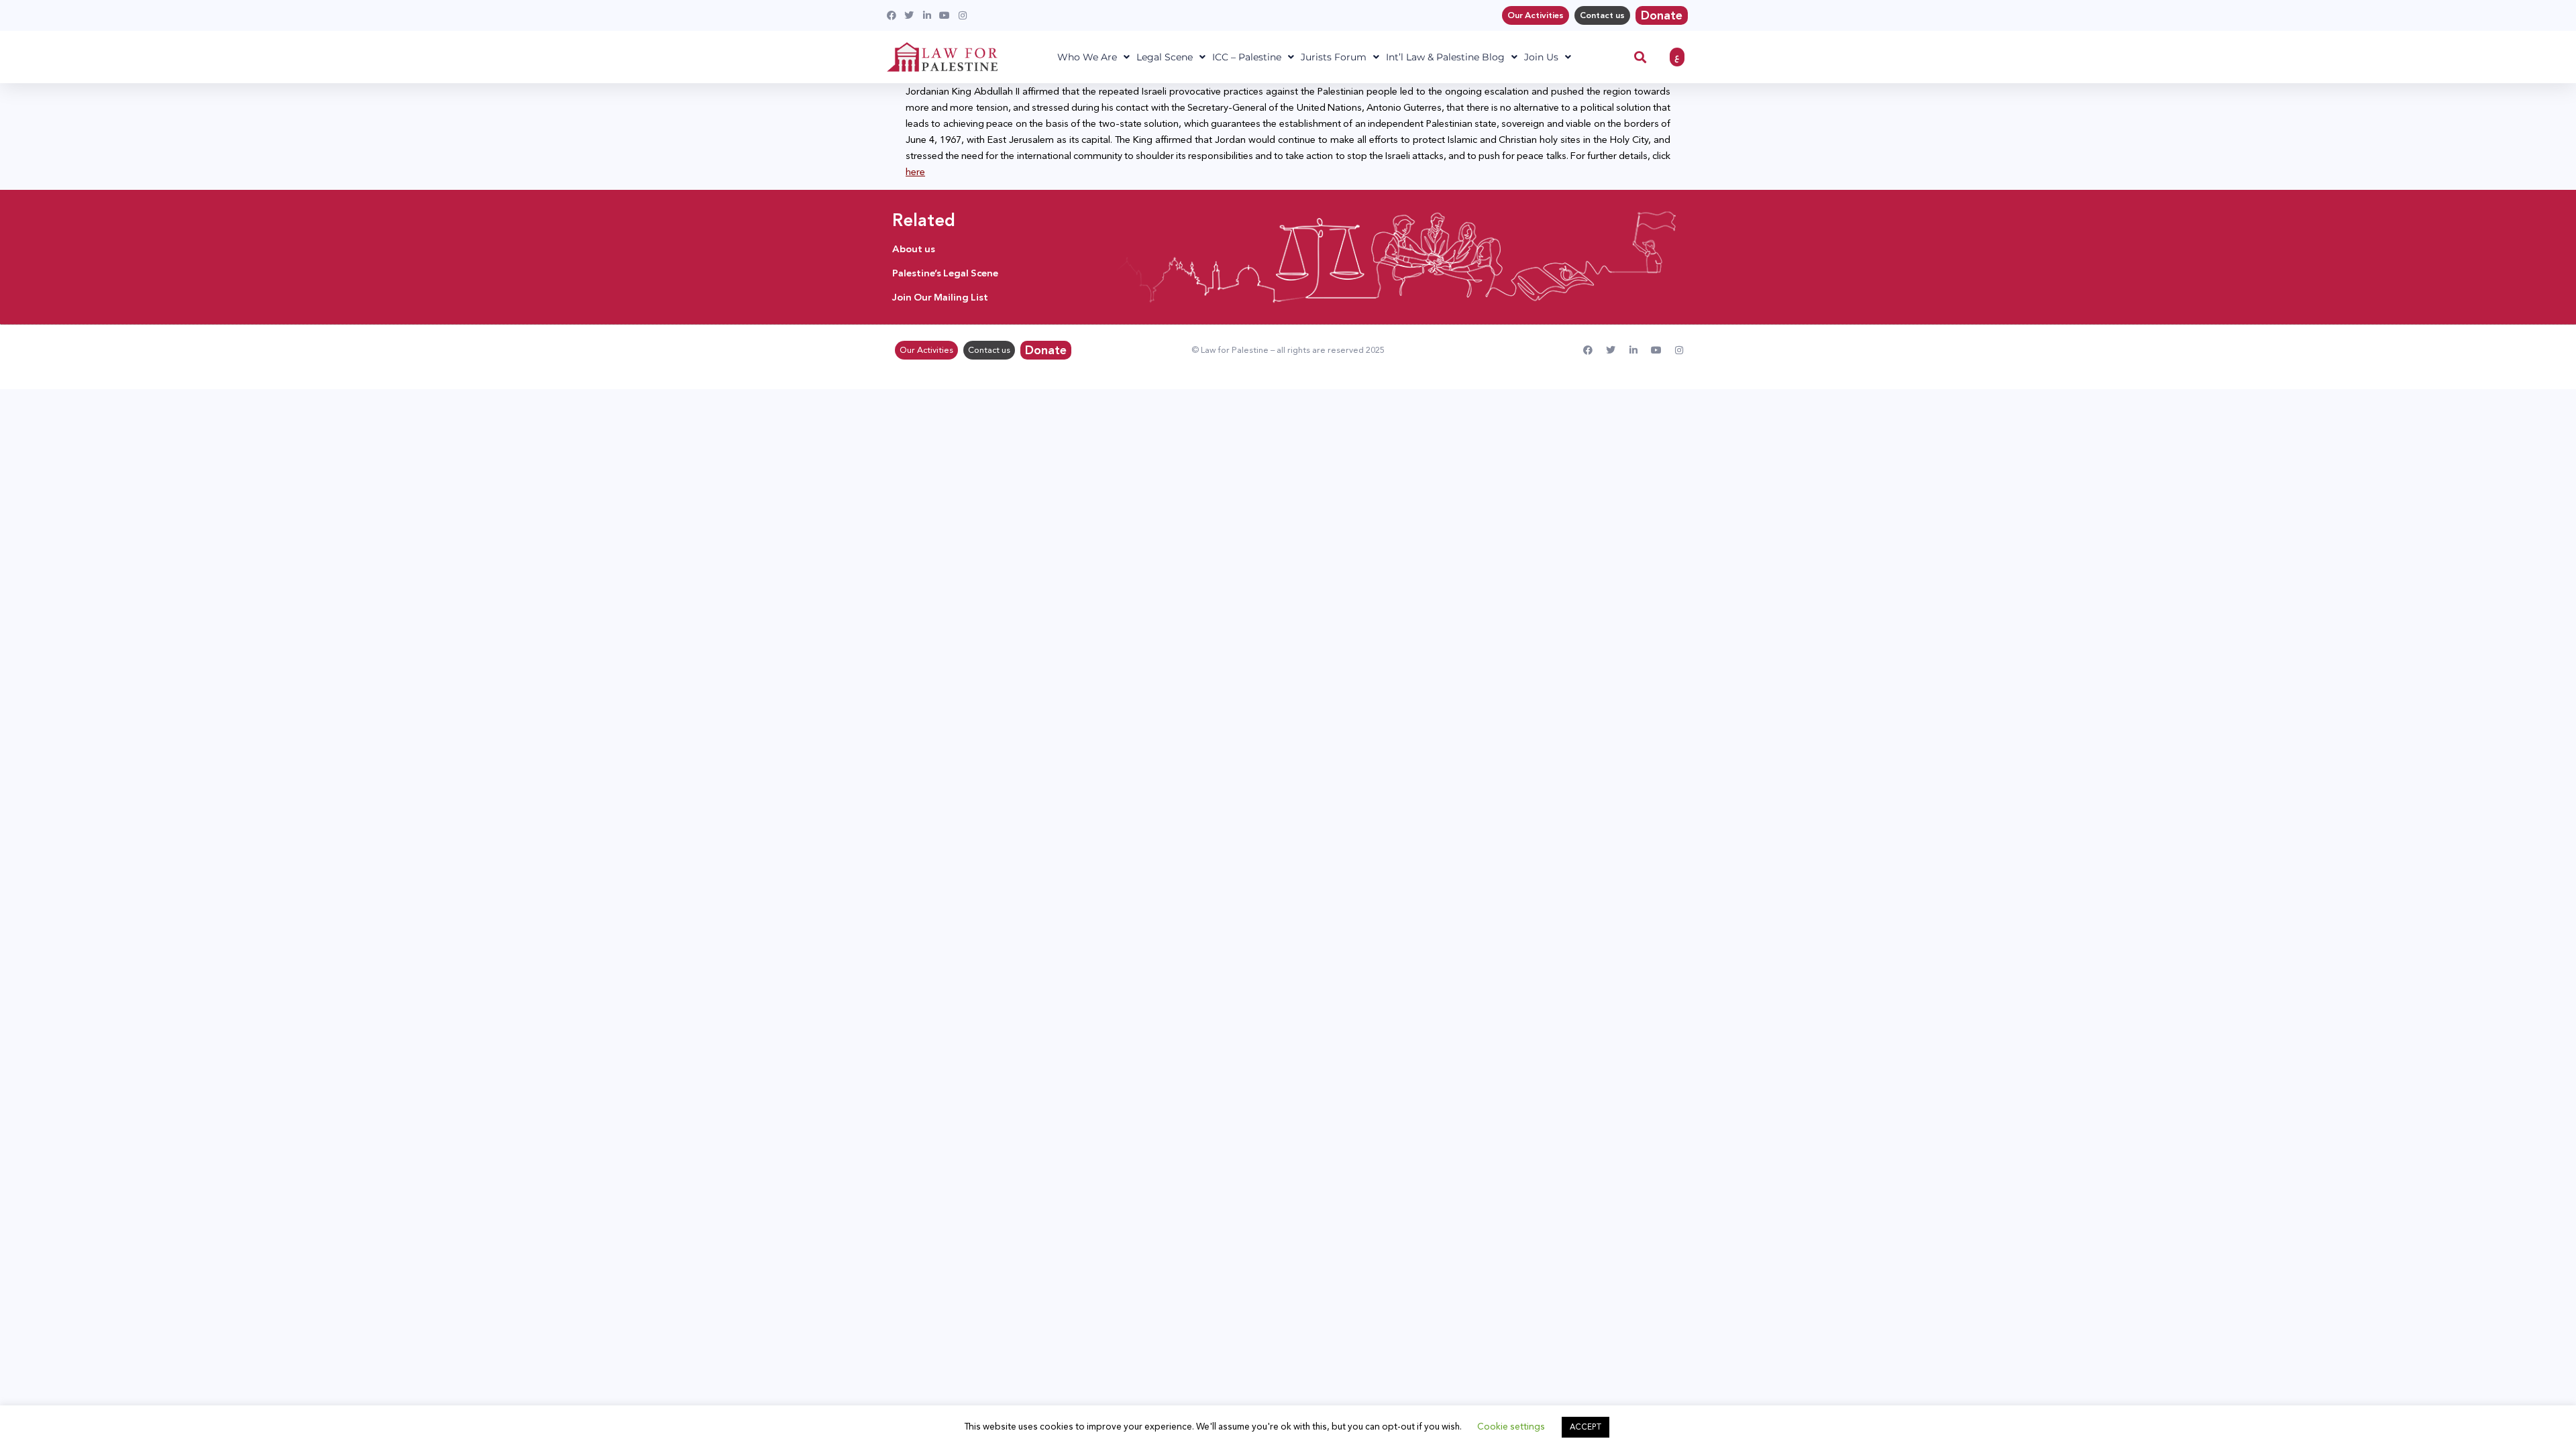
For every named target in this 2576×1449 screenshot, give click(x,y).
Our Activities (1536, 15)
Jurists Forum (1334, 57)
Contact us (1602, 15)
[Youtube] (1656, 350)
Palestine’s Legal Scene (945, 273)
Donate (1662, 15)
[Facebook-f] (1588, 350)
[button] (1641, 57)
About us (914, 249)
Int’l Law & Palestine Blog (1445, 57)
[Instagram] (1679, 350)
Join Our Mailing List (940, 297)
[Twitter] (1611, 350)
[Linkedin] (1633, 350)
